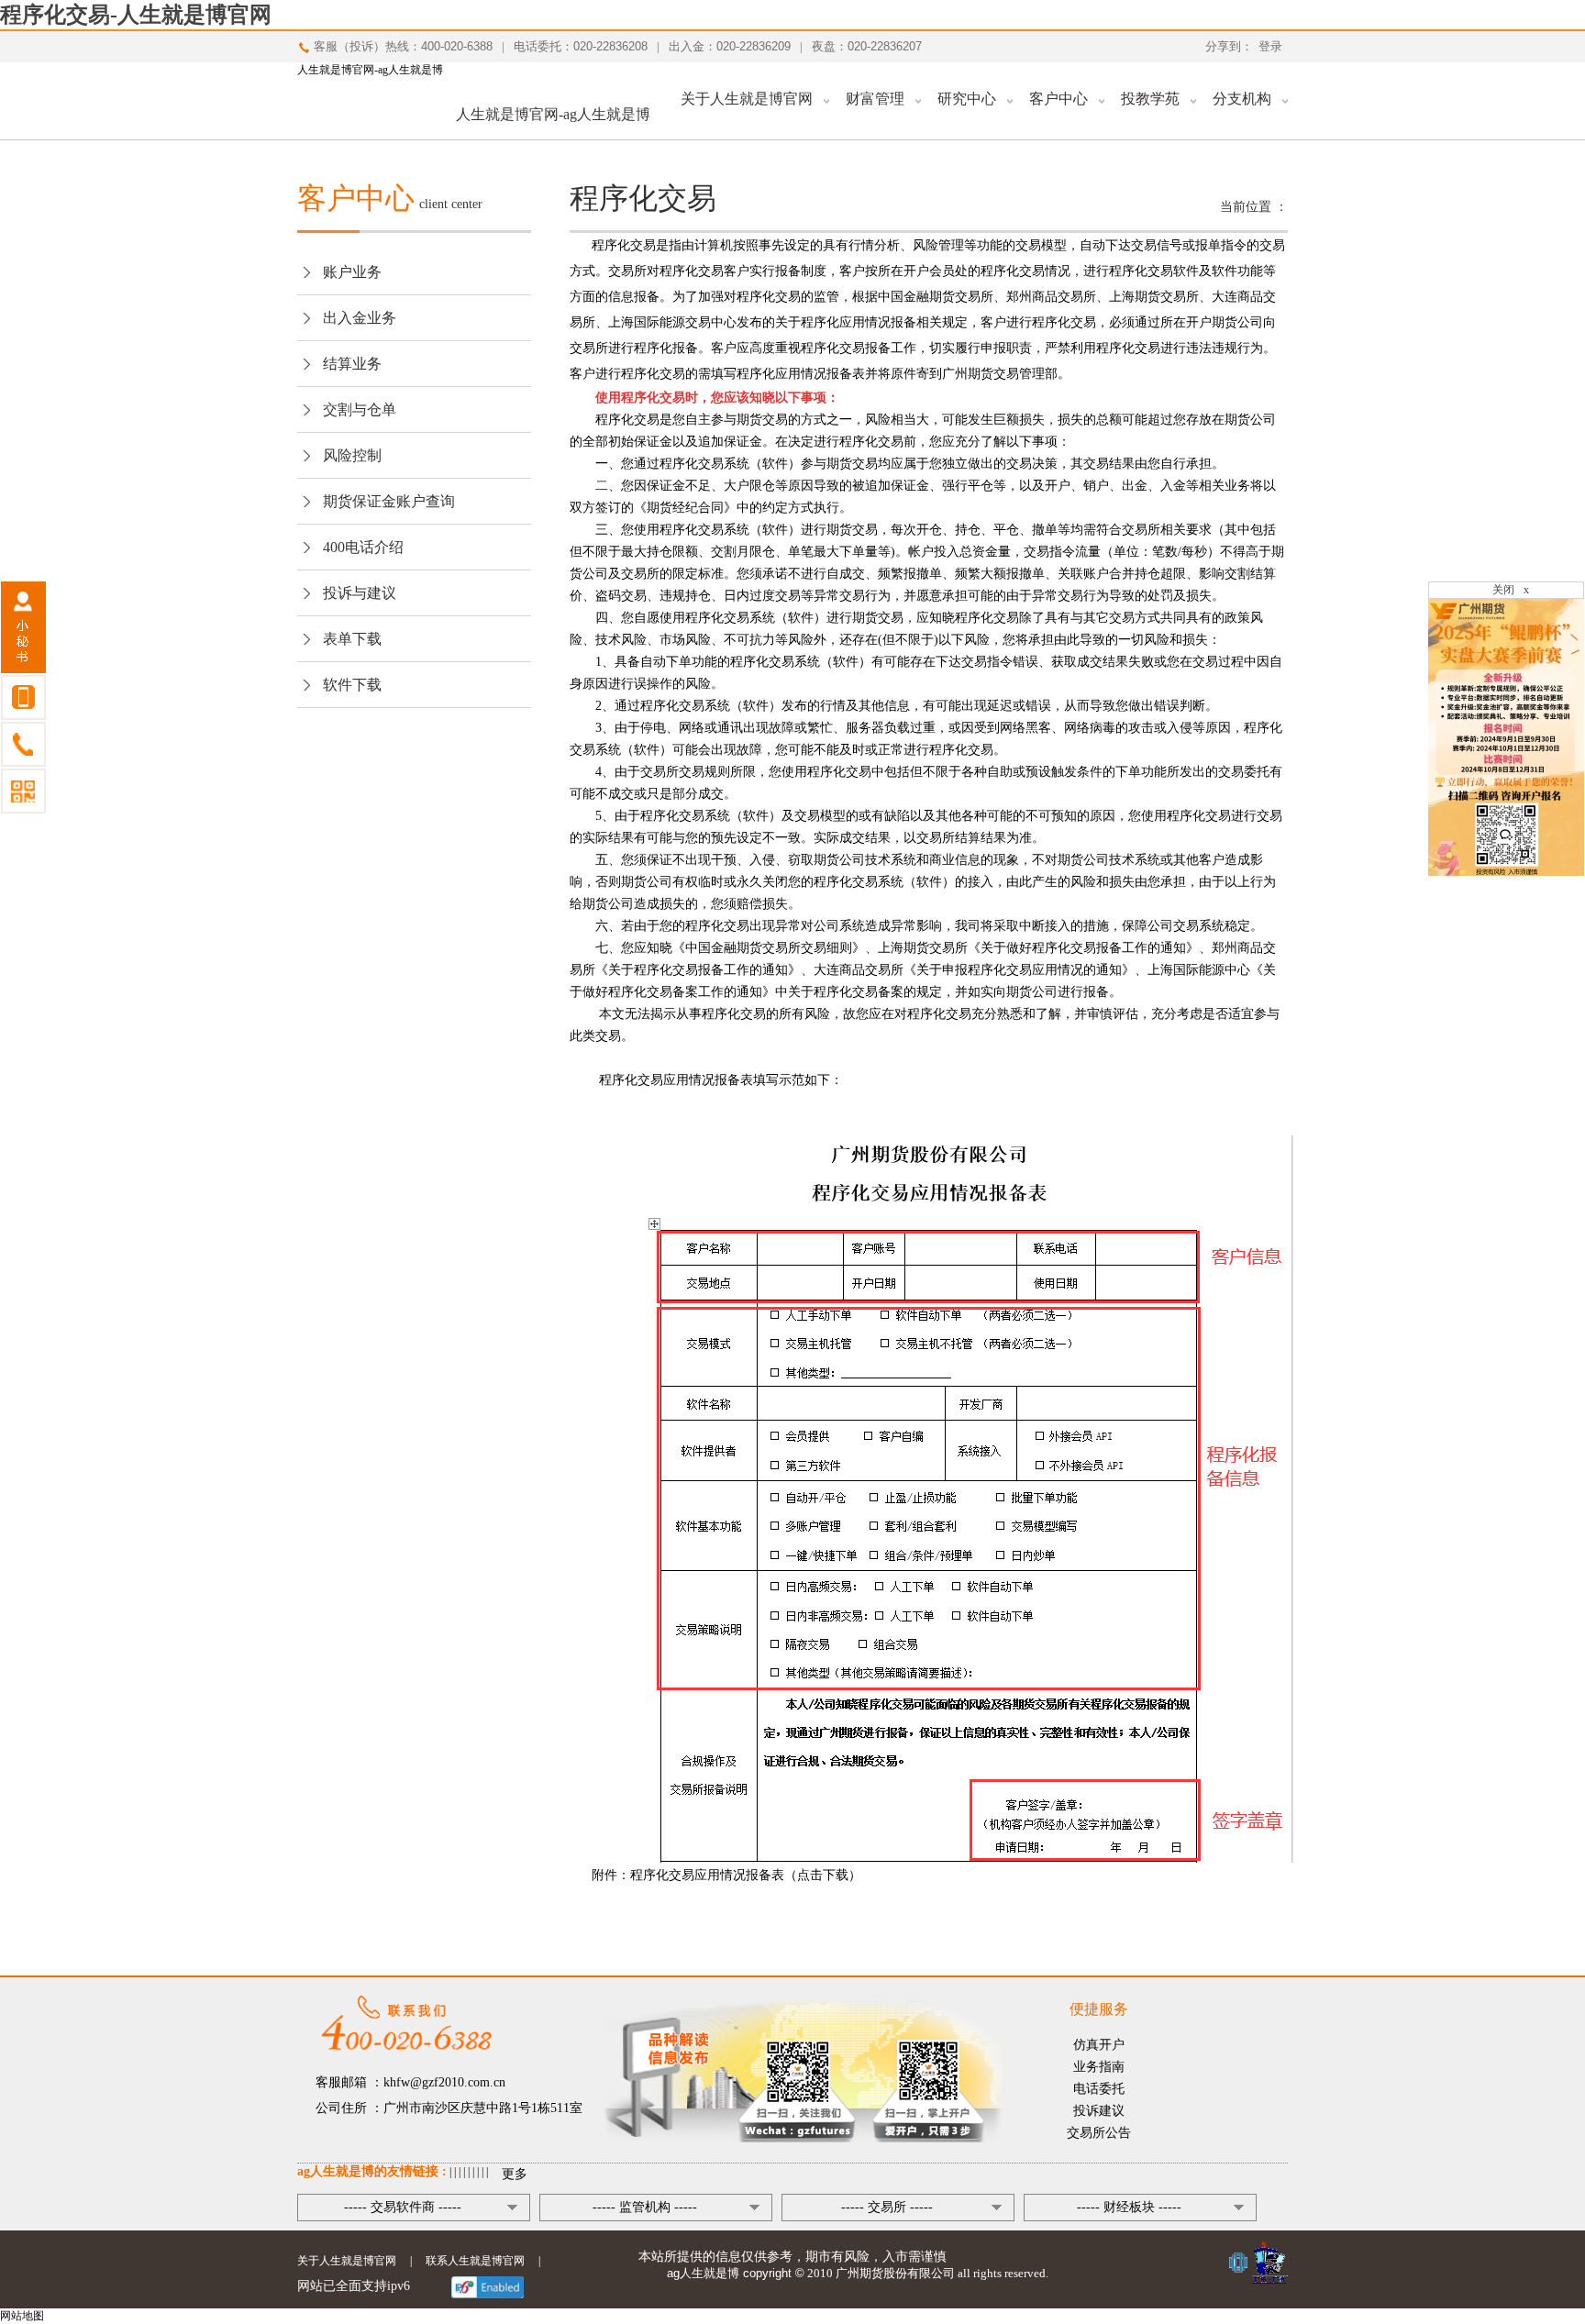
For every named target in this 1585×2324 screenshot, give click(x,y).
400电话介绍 (363, 547)
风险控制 (352, 455)
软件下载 (352, 685)
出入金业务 (360, 318)
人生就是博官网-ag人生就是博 (370, 70)
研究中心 (967, 99)
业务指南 (1099, 2067)
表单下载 (352, 639)
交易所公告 (1099, 2133)
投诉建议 (1099, 2111)
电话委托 (1099, 2089)
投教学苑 (1150, 99)
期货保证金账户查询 (389, 501)
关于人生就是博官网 (747, 99)
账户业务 (352, 272)
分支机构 (1242, 99)
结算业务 (352, 364)
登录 (1270, 46)
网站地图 (22, 2316)
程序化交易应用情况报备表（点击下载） (746, 1875)
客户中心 (1059, 99)
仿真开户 (1099, 2045)
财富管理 (875, 99)
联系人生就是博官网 (475, 2261)
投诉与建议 (360, 593)
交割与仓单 (360, 409)
